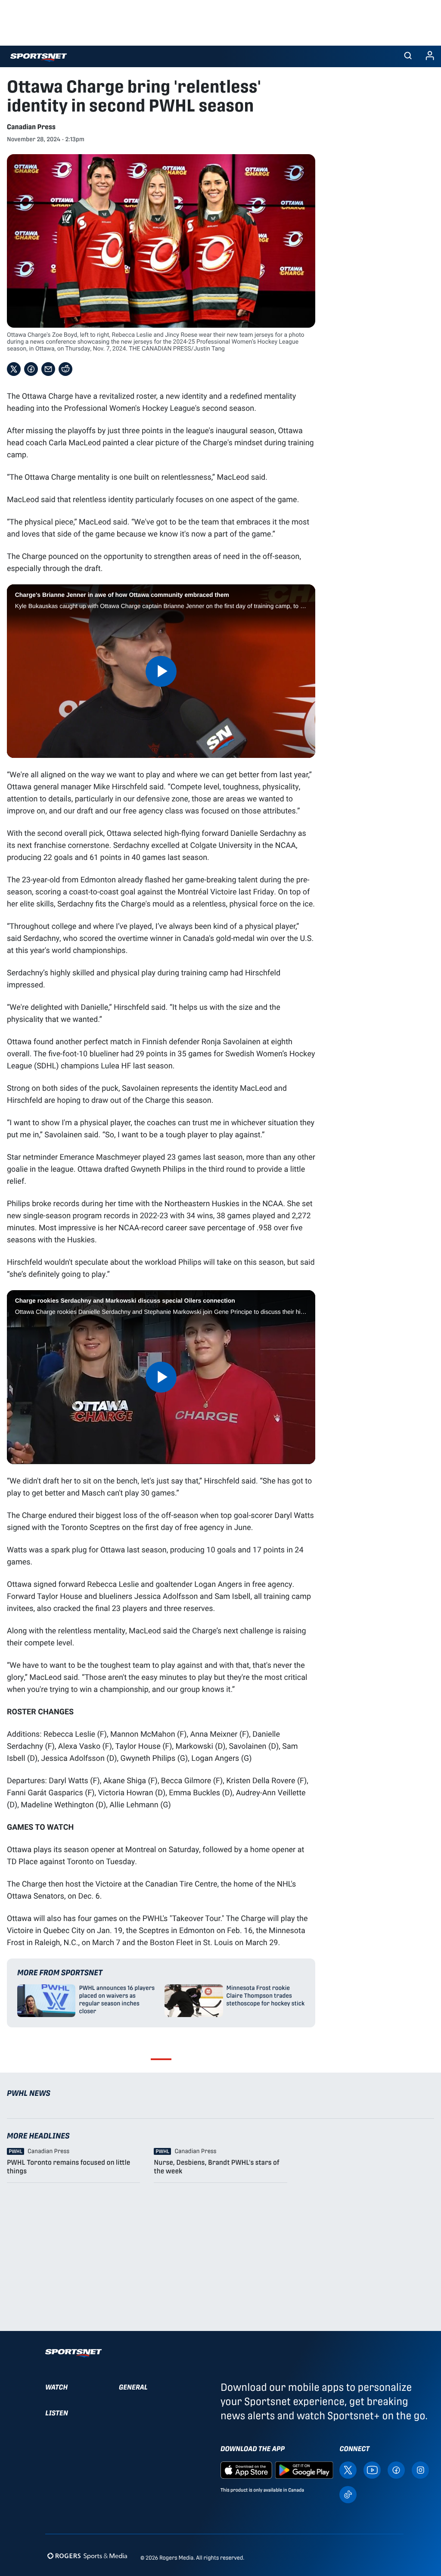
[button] (408, 56)
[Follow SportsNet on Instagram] (420, 2469)
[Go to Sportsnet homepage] (39, 57)
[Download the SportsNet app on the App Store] (246, 2469)
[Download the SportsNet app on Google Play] (304, 2469)
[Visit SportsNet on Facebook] (396, 2469)
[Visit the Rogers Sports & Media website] (87, 2556)
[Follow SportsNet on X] (348, 2469)
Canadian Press (31, 127)
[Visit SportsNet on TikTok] (348, 2494)
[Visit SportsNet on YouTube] (372, 2469)
